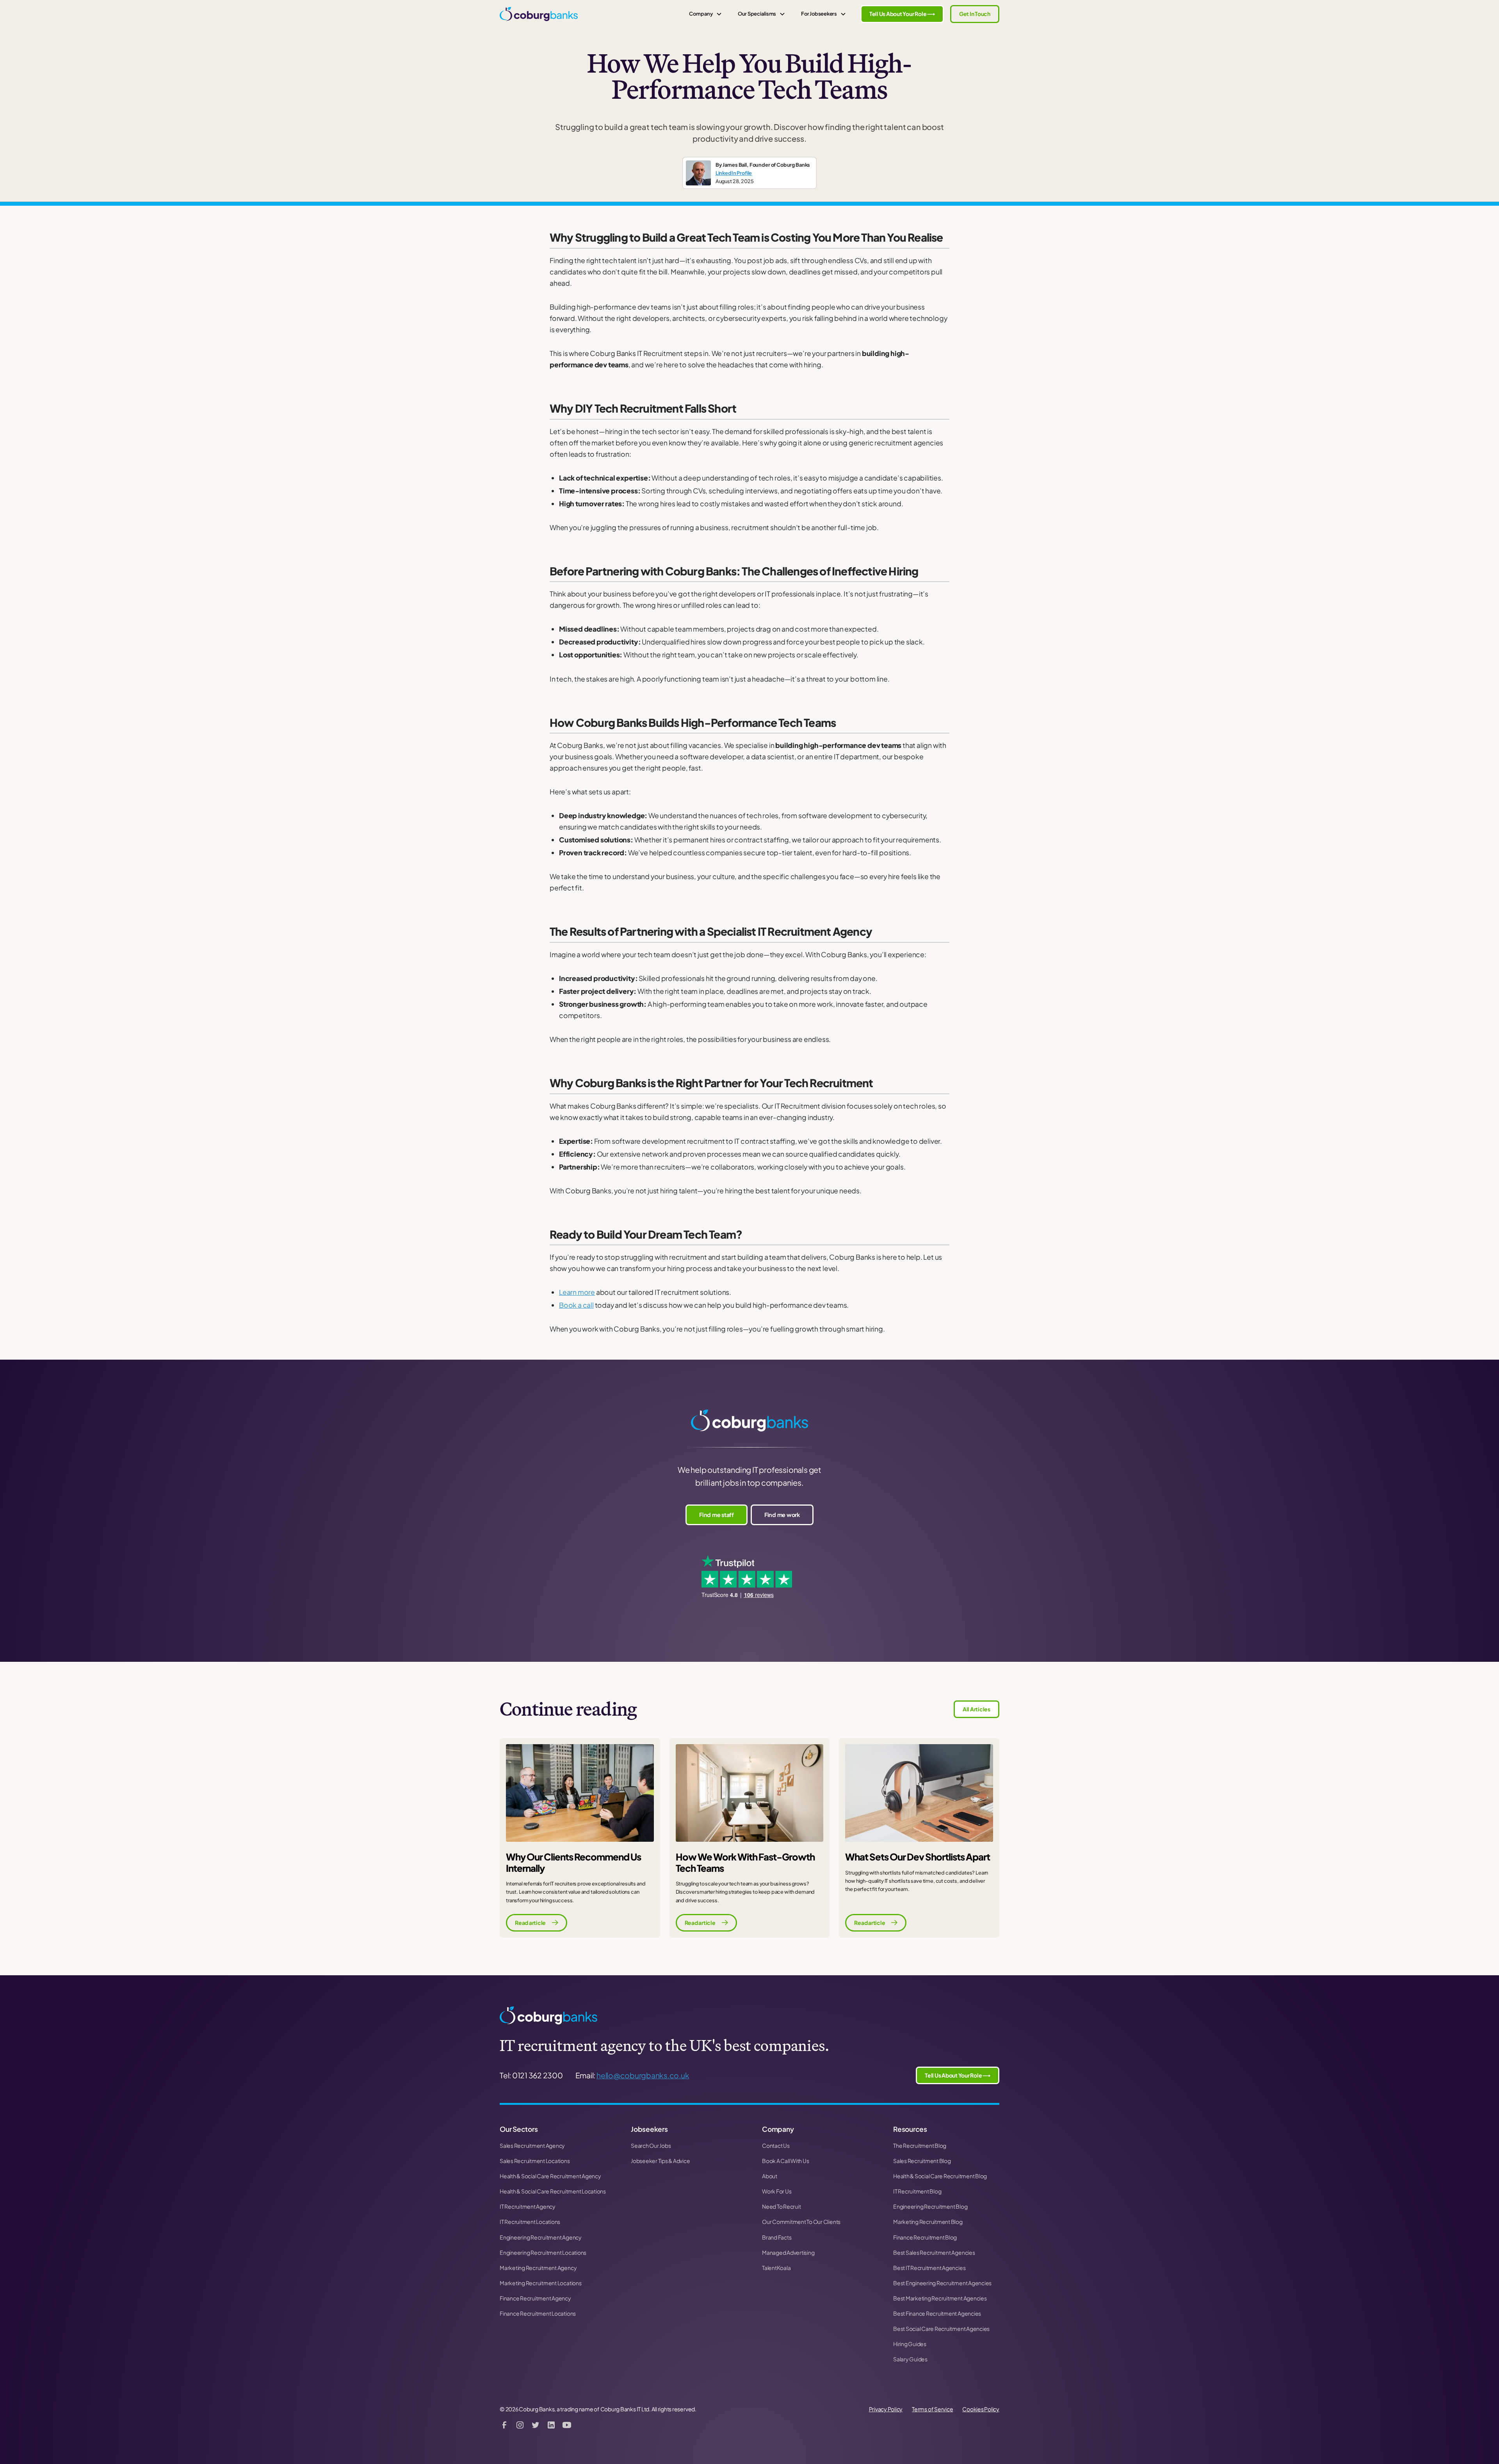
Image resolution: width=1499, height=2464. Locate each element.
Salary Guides (910, 2359)
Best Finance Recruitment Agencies (937, 2313)
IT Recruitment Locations (530, 2222)
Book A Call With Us (785, 2161)
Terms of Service (932, 2409)
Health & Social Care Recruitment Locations (553, 2191)
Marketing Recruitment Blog (928, 2222)
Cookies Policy (981, 2409)
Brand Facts (777, 2237)
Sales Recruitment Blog (922, 2161)
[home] (539, 14)
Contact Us (776, 2145)
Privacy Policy (886, 2409)
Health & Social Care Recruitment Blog (940, 2176)
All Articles (976, 1709)
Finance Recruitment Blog (925, 2237)
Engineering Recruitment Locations (543, 2252)
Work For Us (777, 2191)
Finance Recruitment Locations (538, 2313)
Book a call (576, 1305)
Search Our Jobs (651, 2145)
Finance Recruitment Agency (535, 2298)
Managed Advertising (788, 2252)
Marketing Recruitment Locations (541, 2283)
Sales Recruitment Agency (532, 2145)
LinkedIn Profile (734, 173)
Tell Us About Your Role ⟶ (902, 14)
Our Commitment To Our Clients (801, 2222)
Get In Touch (975, 14)
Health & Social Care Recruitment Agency (550, 2176)
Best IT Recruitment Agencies (929, 2268)
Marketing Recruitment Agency (538, 2268)
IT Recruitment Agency (528, 2206)
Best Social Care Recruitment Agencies (941, 2329)
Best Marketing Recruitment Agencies (940, 2298)
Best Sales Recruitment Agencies (934, 2252)
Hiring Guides (910, 2344)
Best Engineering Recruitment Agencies (942, 2283)
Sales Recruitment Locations (535, 2161)
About (770, 2176)
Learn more (577, 1292)
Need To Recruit (781, 2206)
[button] (705, 14)
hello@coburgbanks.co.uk (643, 2075)
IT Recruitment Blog (917, 2191)
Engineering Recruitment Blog (930, 2206)
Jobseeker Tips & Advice (660, 2161)
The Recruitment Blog (920, 2145)
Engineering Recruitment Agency (541, 2237)
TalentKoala (776, 2268)
